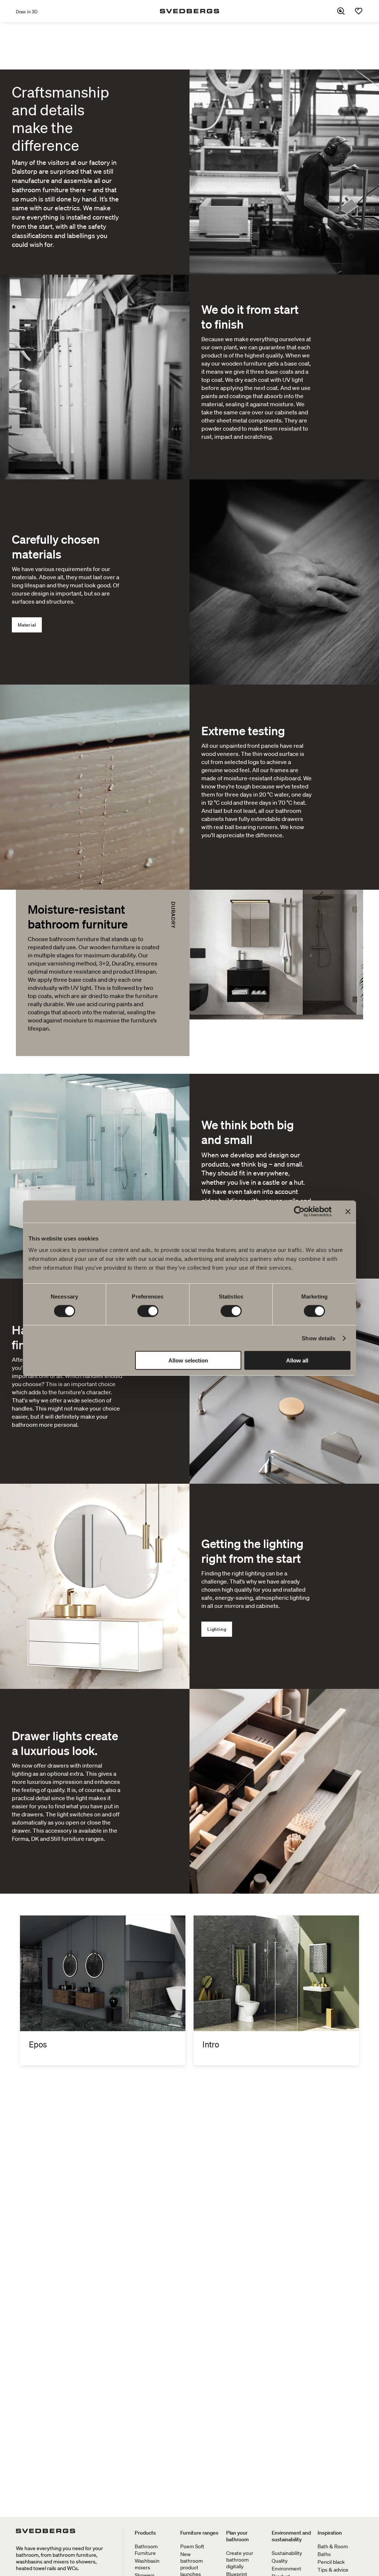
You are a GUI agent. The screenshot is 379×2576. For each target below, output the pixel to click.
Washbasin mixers (147, 2564)
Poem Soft (192, 2546)
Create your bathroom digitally (240, 2560)
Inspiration (330, 2533)
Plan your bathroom (237, 2536)
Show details (318, 1338)
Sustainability (287, 2553)
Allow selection (188, 1360)
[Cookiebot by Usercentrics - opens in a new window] (299, 1211)
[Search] (341, 11)
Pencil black (331, 2562)
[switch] (148, 1311)
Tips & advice (333, 2570)
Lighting (217, 1629)
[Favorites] (359, 11)
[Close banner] (348, 1211)
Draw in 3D (27, 12)
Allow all (297, 1360)
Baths (324, 2554)
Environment (286, 2569)
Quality (280, 2561)
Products (145, 2533)
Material (27, 625)
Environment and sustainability (291, 2536)
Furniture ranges (199, 2533)
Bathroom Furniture (146, 2550)
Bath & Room (333, 2546)
